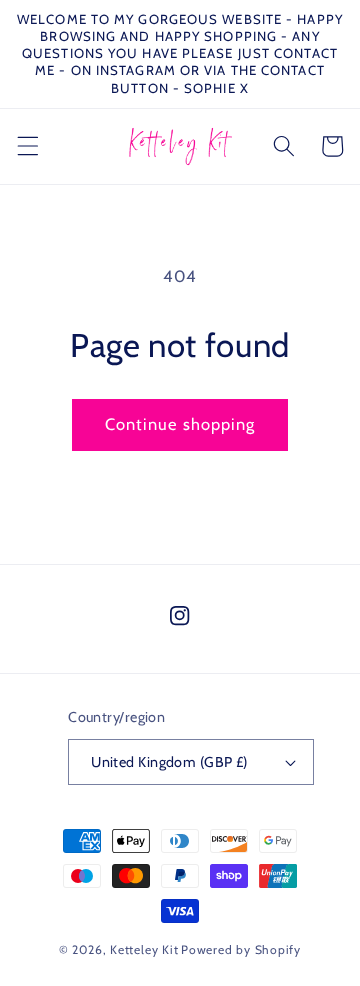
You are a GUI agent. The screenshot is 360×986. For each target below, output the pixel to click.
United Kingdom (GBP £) (169, 762)
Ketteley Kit (144, 949)
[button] (27, 146)
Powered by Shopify (241, 949)
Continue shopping (180, 424)
